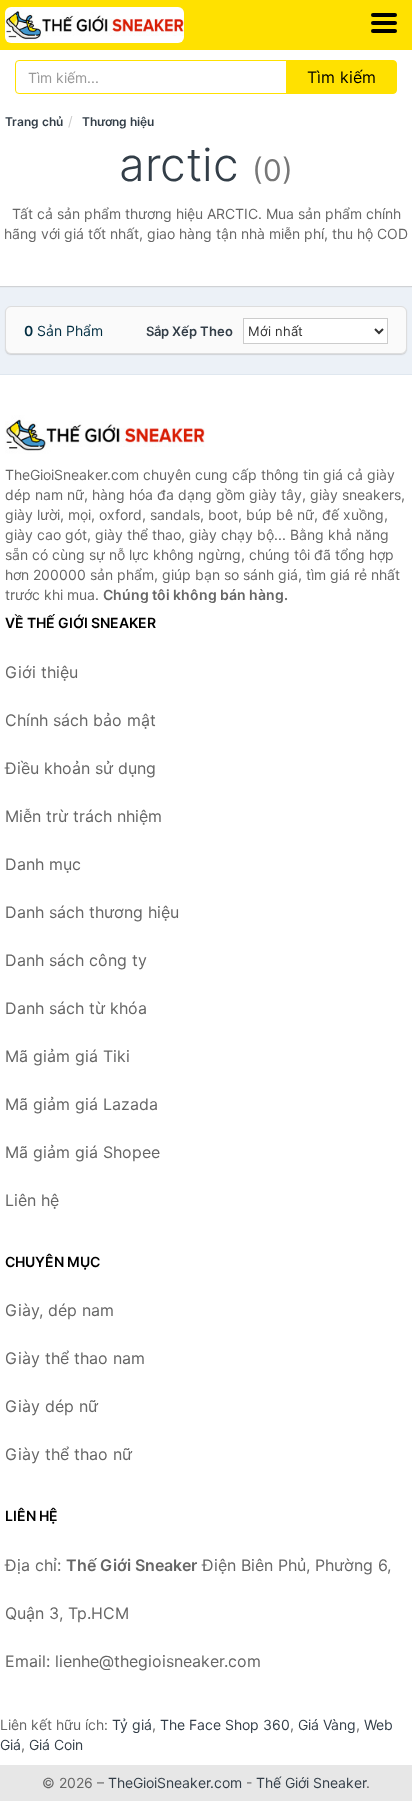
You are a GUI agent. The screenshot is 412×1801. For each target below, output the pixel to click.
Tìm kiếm (341, 77)
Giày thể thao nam (75, 1358)
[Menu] (384, 23)
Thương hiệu (118, 121)
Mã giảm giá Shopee (82, 1152)
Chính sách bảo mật (80, 720)
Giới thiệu (41, 672)
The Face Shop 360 (225, 1724)
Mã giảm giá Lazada (81, 1104)
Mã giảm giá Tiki (67, 1056)
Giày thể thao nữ (68, 1454)
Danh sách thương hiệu (92, 912)
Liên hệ (32, 1200)
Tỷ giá (132, 1724)
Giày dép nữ (51, 1406)
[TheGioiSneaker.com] (129, 25)
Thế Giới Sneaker (311, 1782)
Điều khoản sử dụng (80, 768)
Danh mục (43, 864)
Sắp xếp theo (189, 331)
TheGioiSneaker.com (175, 1782)
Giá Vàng (327, 1724)
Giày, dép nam (59, 1310)
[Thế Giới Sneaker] (105, 435)
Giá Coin (56, 1744)
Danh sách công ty (76, 960)
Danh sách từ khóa (76, 1008)
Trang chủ (34, 121)
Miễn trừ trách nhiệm (83, 816)
